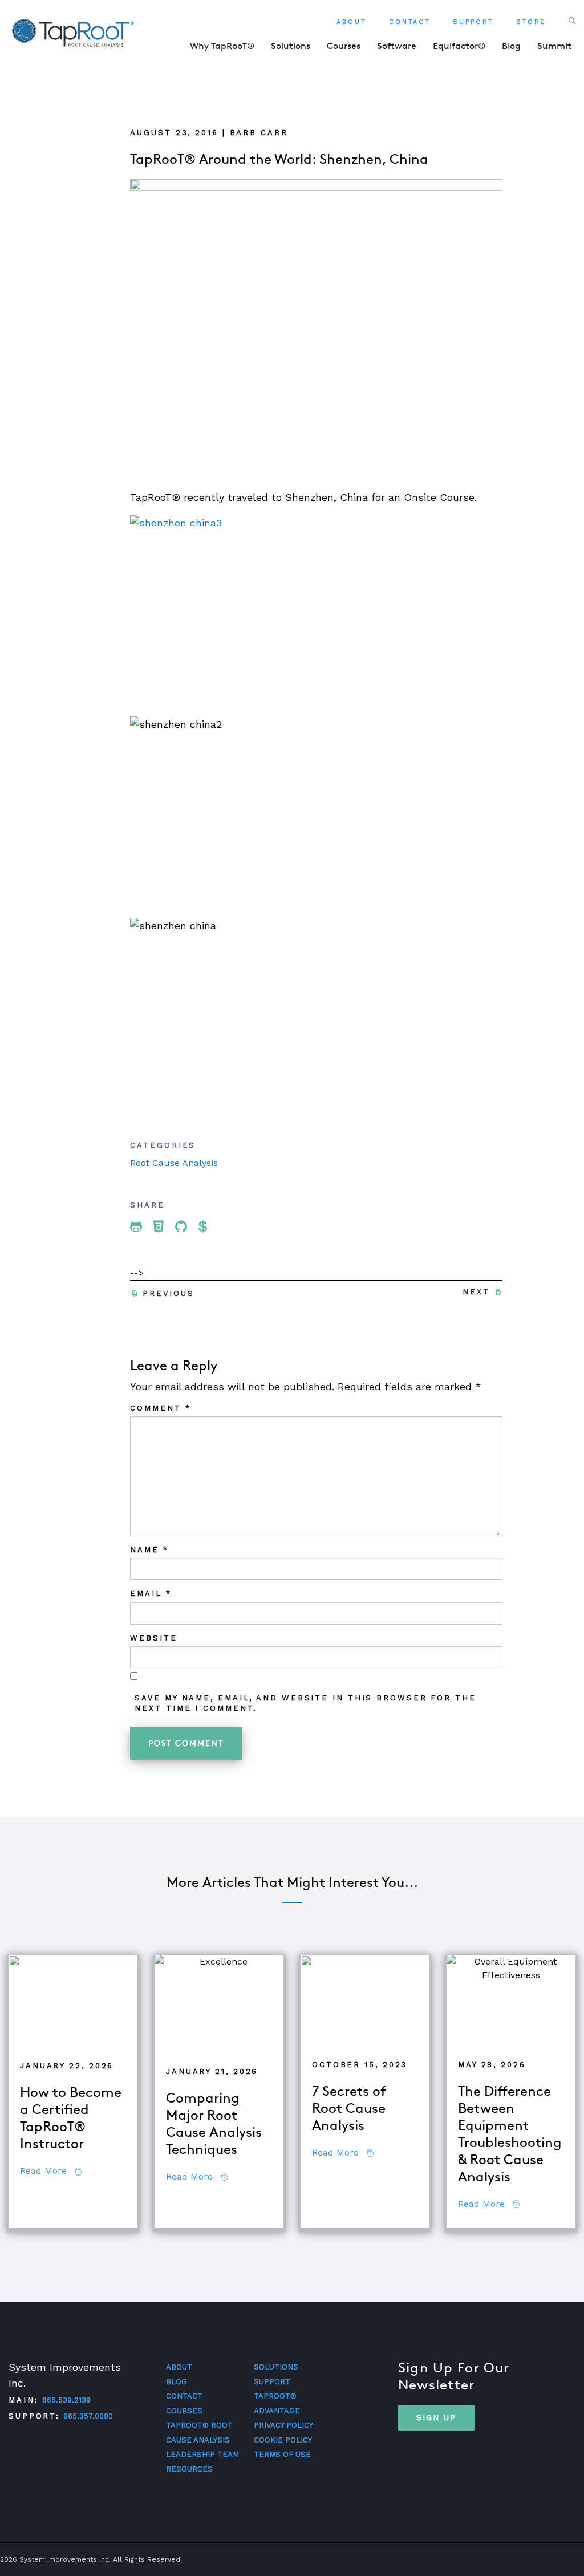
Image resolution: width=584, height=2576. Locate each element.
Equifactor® (459, 46)
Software (397, 46)
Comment (160, 1408)
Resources (189, 2469)
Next (476, 1292)
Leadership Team (202, 2454)
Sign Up (436, 2417)
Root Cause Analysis (174, 1163)
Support (473, 22)
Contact (410, 22)
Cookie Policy (283, 2440)
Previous (168, 1293)
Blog (511, 46)
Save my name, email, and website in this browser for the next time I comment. (305, 1703)
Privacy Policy (283, 2425)
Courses (344, 46)
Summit (554, 46)
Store (531, 22)
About (352, 22)
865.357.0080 (88, 2416)
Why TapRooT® (222, 46)
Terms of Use (282, 2454)
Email (151, 1593)
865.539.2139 (66, 2400)
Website (153, 1638)
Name (149, 1550)
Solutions (291, 46)
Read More (51, 2171)
